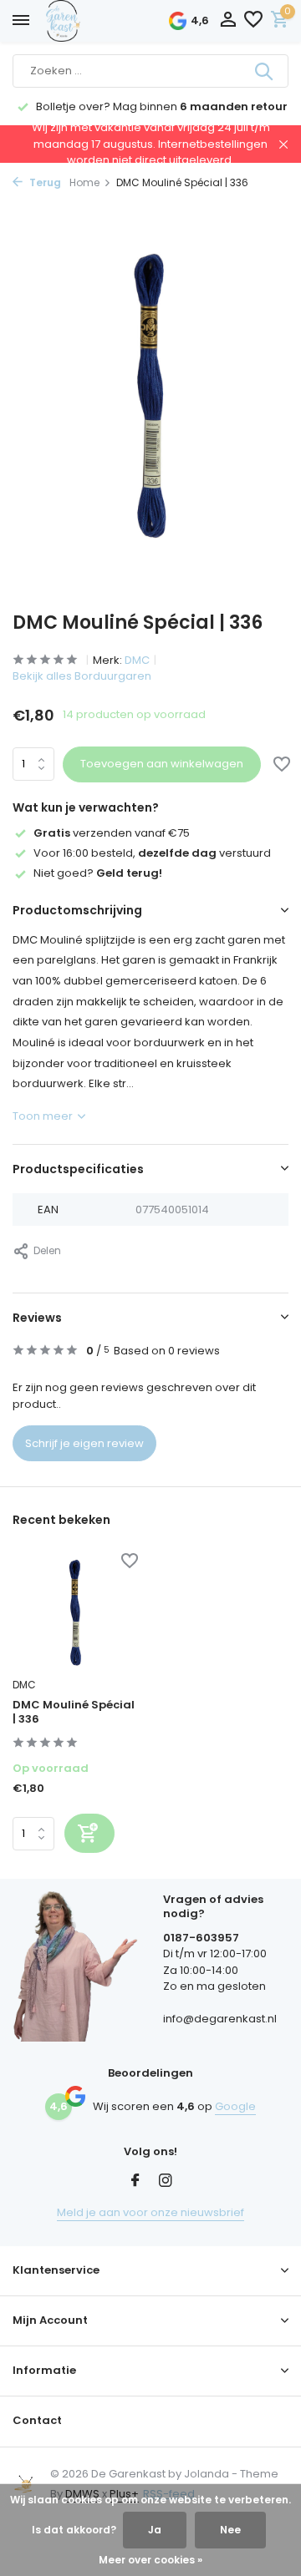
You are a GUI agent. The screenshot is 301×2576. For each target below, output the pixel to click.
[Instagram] (166, 2182)
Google (235, 2106)
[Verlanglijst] (253, 21)
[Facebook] (135, 2182)
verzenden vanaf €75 (112, 833)
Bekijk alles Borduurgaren (82, 676)
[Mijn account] (228, 21)
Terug (44, 182)
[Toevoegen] (89, 1833)
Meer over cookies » (150, 2560)
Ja (155, 2530)
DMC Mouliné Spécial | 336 (74, 1713)
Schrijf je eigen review (84, 1443)
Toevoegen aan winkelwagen (162, 764)
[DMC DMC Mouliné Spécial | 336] (75, 1612)
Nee (230, 2530)
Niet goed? (98, 873)
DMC (137, 660)
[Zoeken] (265, 71)
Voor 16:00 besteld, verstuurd (152, 853)
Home (84, 182)
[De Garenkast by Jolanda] (100, 21)
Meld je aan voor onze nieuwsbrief (150, 2212)
